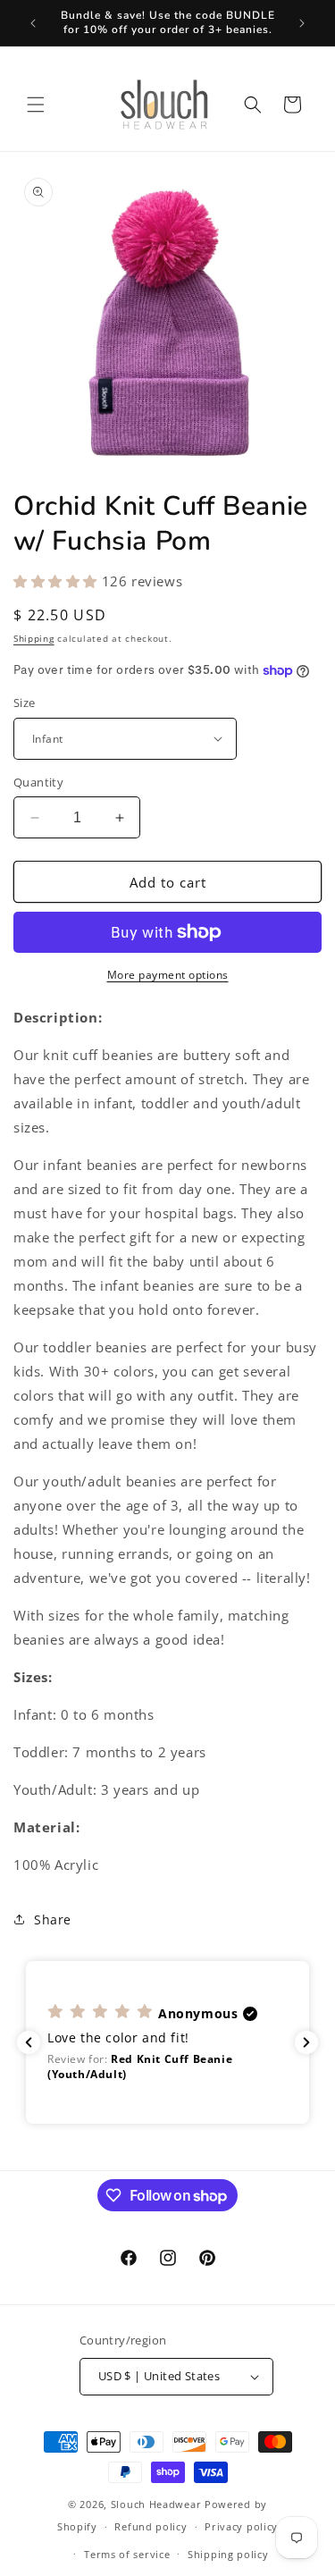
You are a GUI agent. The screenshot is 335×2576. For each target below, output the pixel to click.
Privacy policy (241, 2526)
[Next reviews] (306, 2042)
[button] (36, 105)
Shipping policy (228, 2554)
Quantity (38, 782)
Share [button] (53, 1919)
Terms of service (127, 2554)
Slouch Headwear (156, 2504)
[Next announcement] (302, 23)
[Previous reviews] (29, 2042)
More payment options (168, 975)
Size (25, 703)
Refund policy (151, 2526)
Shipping (34, 638)
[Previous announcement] (33, 23)
